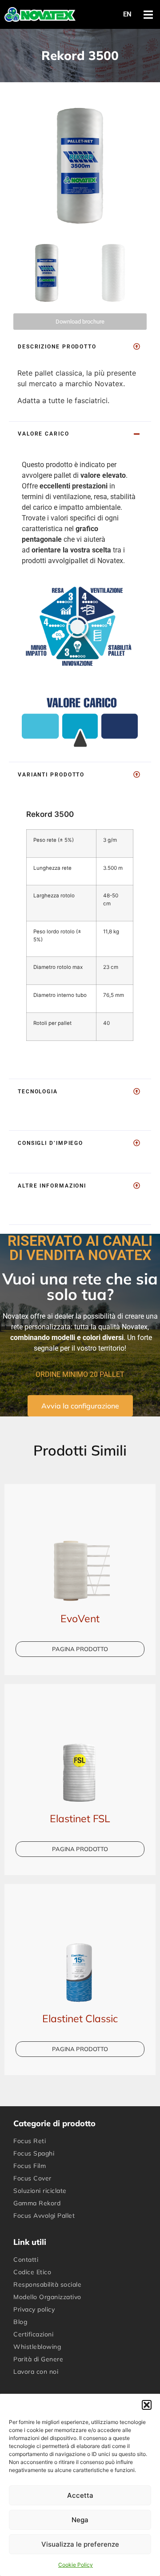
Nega (80, 2520)
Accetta (80, 2495)
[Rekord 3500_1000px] (80, 162)
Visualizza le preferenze (80, 2544)
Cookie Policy (76, 2565)
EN (127, 14)
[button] (147, 2405)
